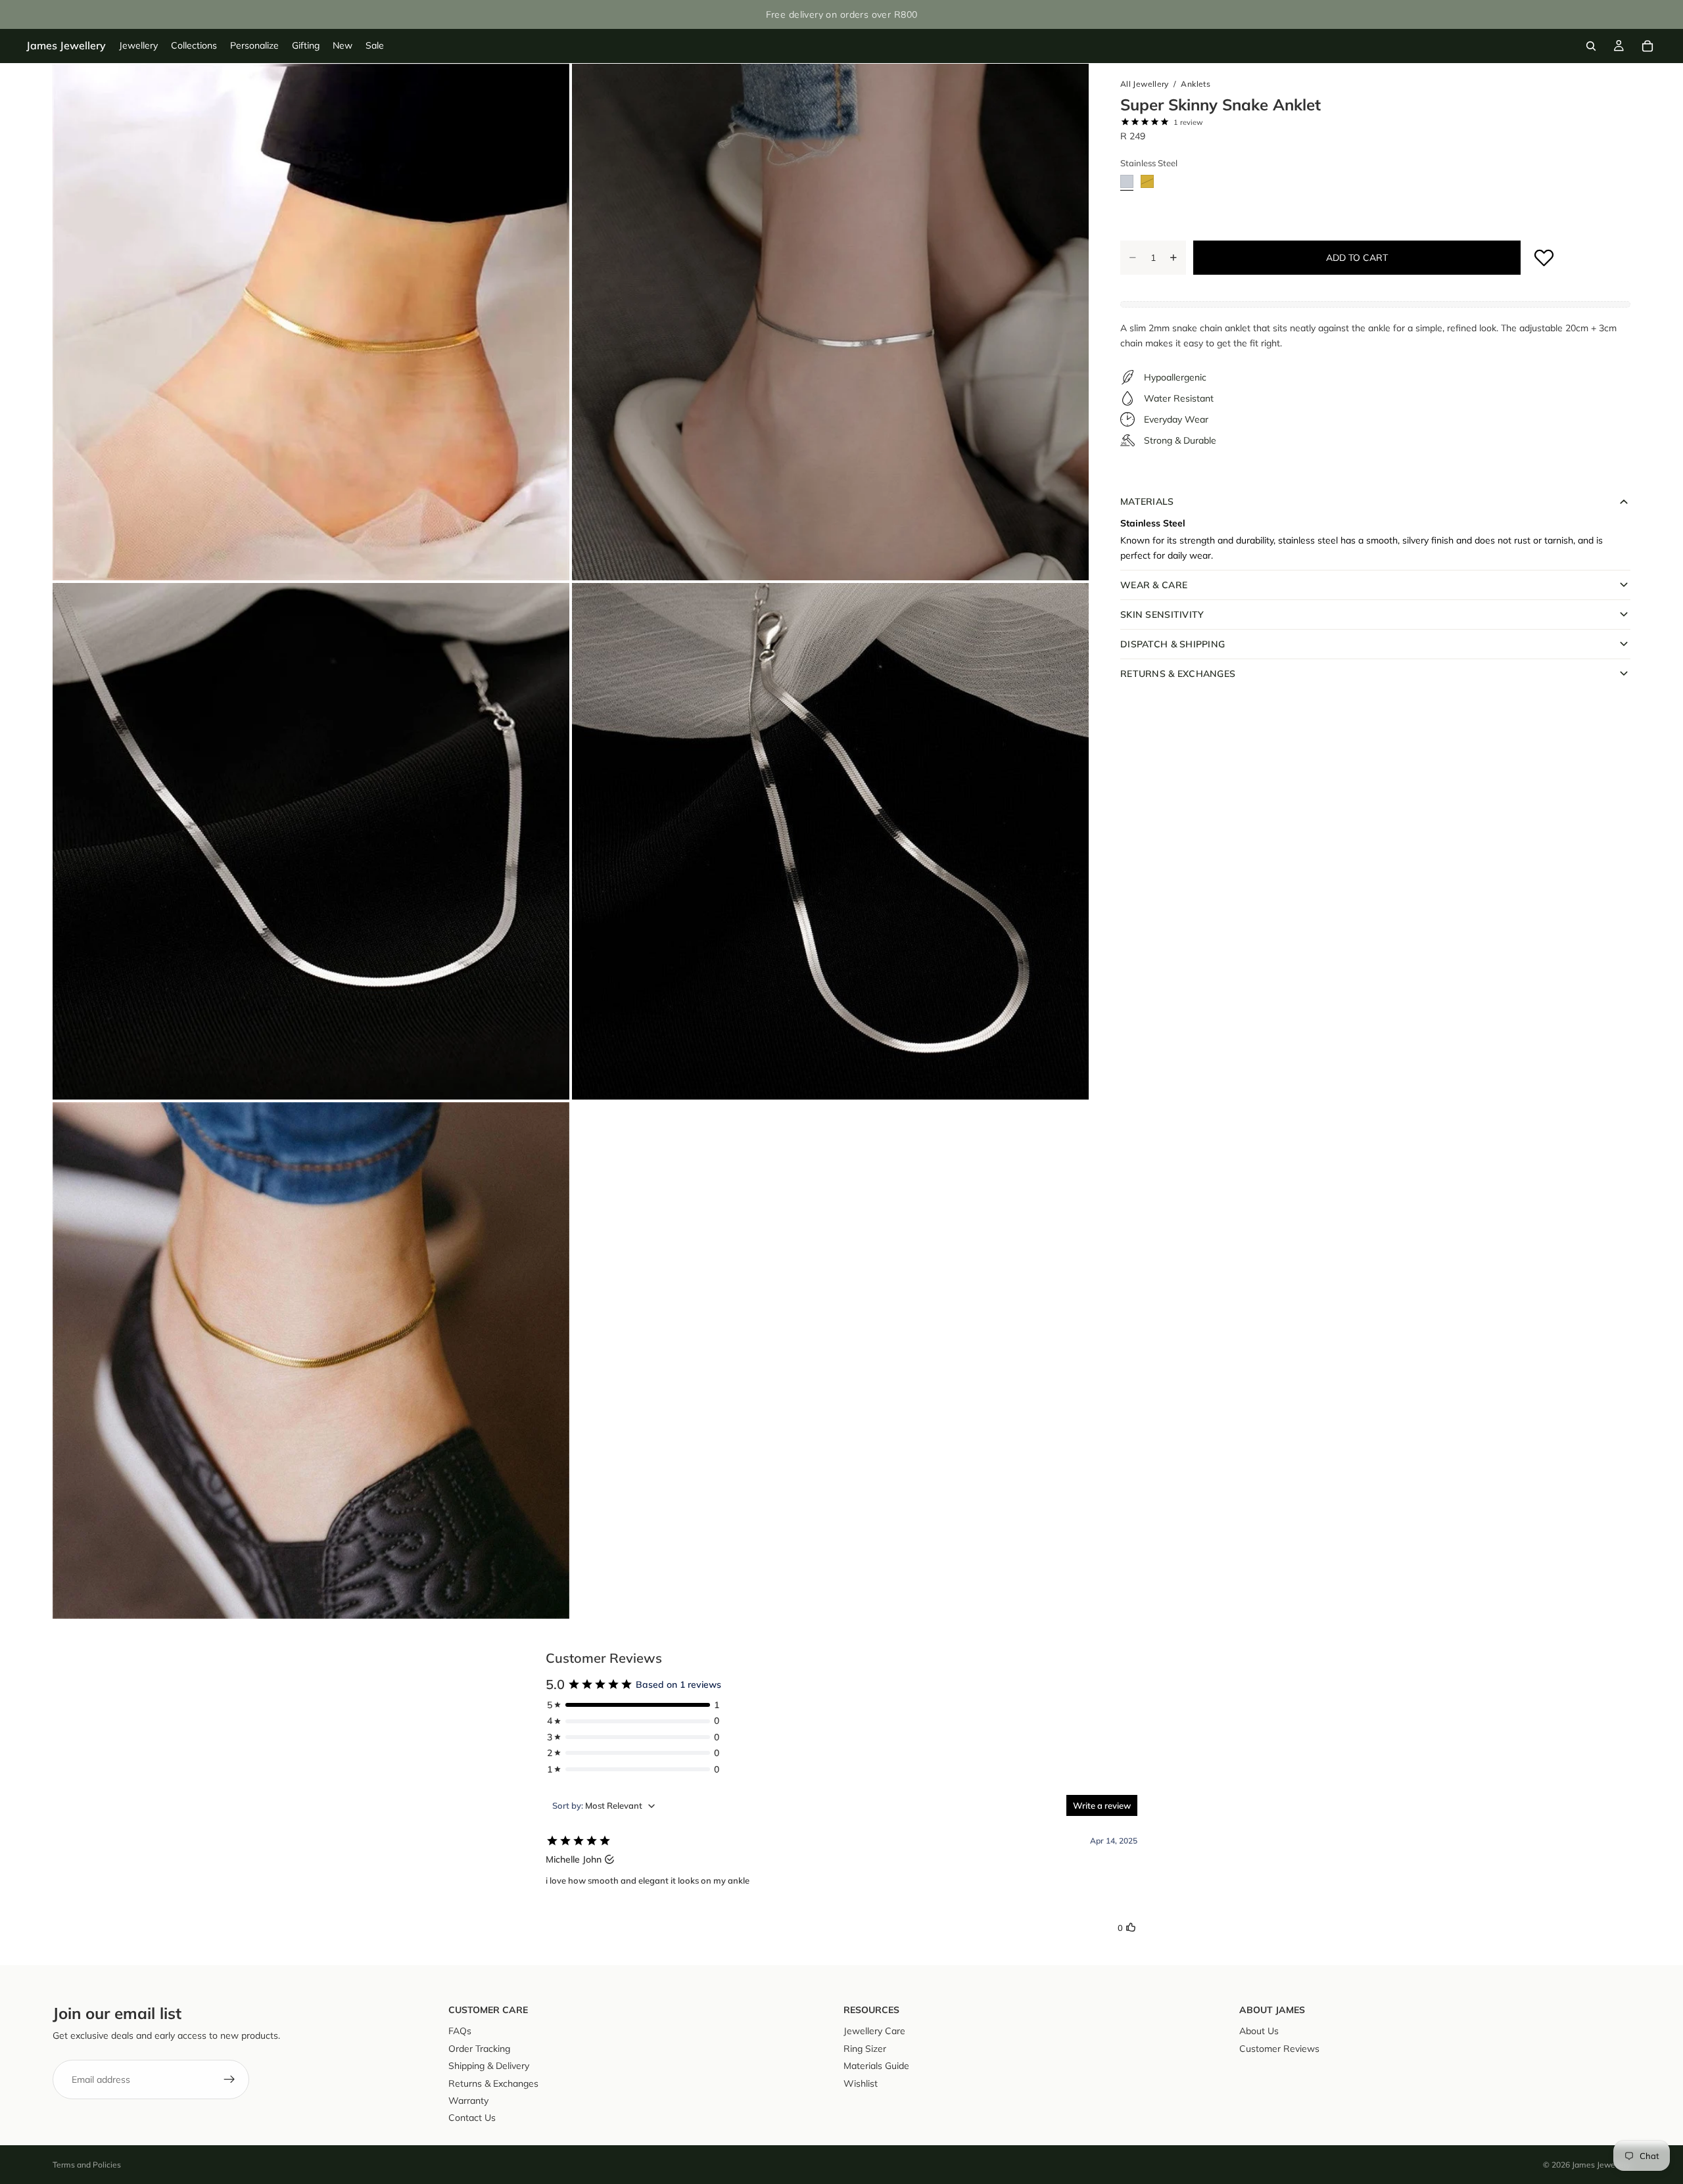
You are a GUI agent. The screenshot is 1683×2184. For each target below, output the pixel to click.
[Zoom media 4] (830, 841)
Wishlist (861, 2083)
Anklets (1196, 84)
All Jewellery (1145, 84)
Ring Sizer (865, 2049)
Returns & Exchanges (493, 2083)
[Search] (1591, 46)
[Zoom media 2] (830, 322)
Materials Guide (876, 2066)
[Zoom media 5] (311, 1360)
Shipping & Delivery (489, 2066)
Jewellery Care (874, 2031)
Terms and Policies (87, 2165)
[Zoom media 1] (311, 322)
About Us (1259, 2031)
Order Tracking (479, 2049)
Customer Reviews (1279, 2049)
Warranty (468, 2101)
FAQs (460, 2031)
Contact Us (472, 2118)
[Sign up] (229, 2079)
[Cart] (1647, 46)
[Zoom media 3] (311, 841)
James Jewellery (1601, 2165)
